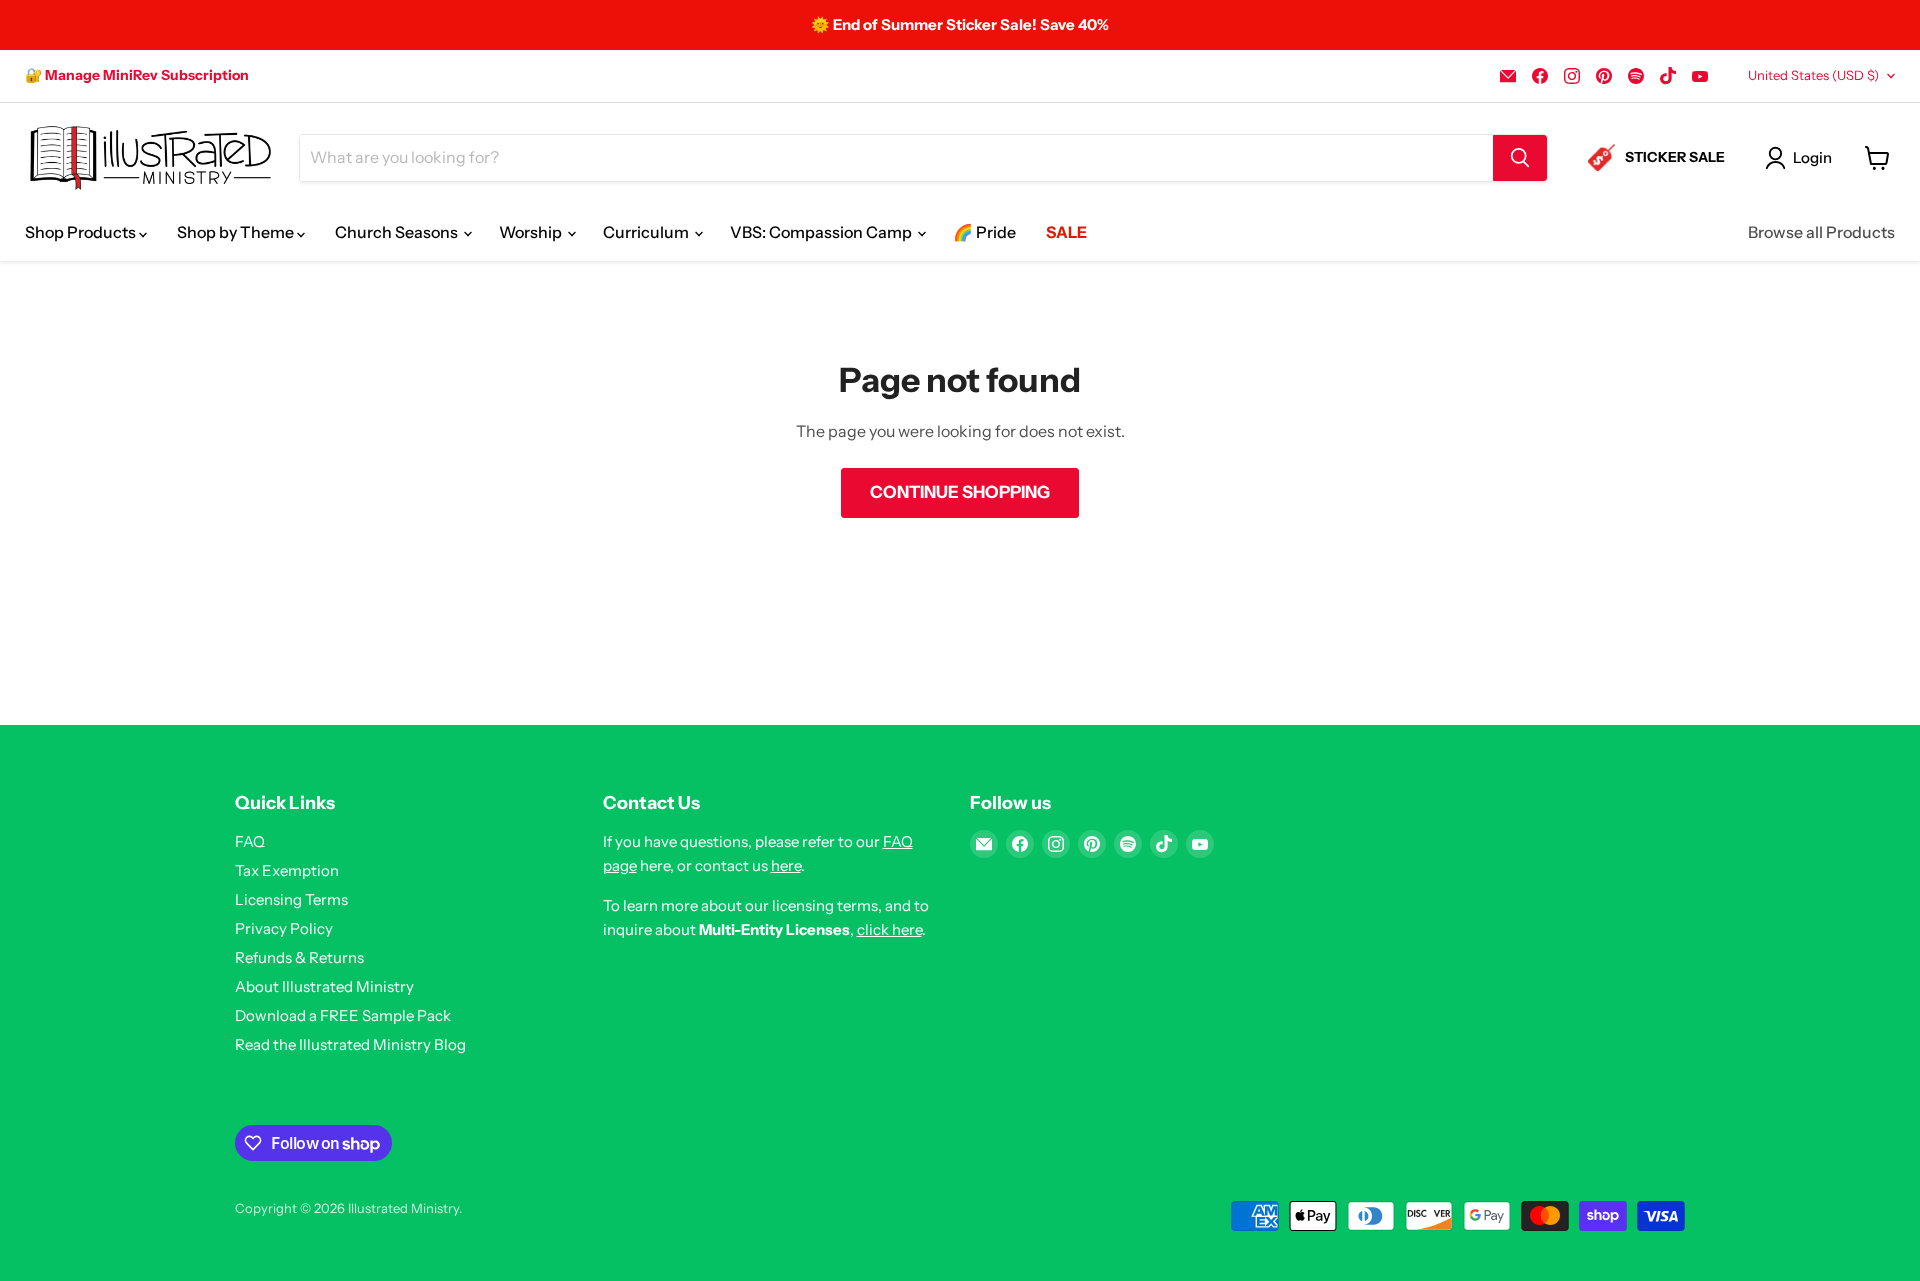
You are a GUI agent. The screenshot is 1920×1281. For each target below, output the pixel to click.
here (786, 865)
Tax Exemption (287, 870)
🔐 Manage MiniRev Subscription (137, 75)
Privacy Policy (284, 928)
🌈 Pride (984, 232)
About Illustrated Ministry (324, 986)
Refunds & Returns (299, 957)
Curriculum (647, 232)
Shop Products (82, 232)
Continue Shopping (960, 492)
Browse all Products (1821, 232)
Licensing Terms (291, 899)
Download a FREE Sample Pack (343, 1015)
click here (889, 929)
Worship (532, 232)
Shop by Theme (237, 232)
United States (1813, 75)
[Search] (1520, 158)
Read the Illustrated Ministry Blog (350, 1044)
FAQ (250, 841)
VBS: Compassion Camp (822, 232)
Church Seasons (398, 232)
